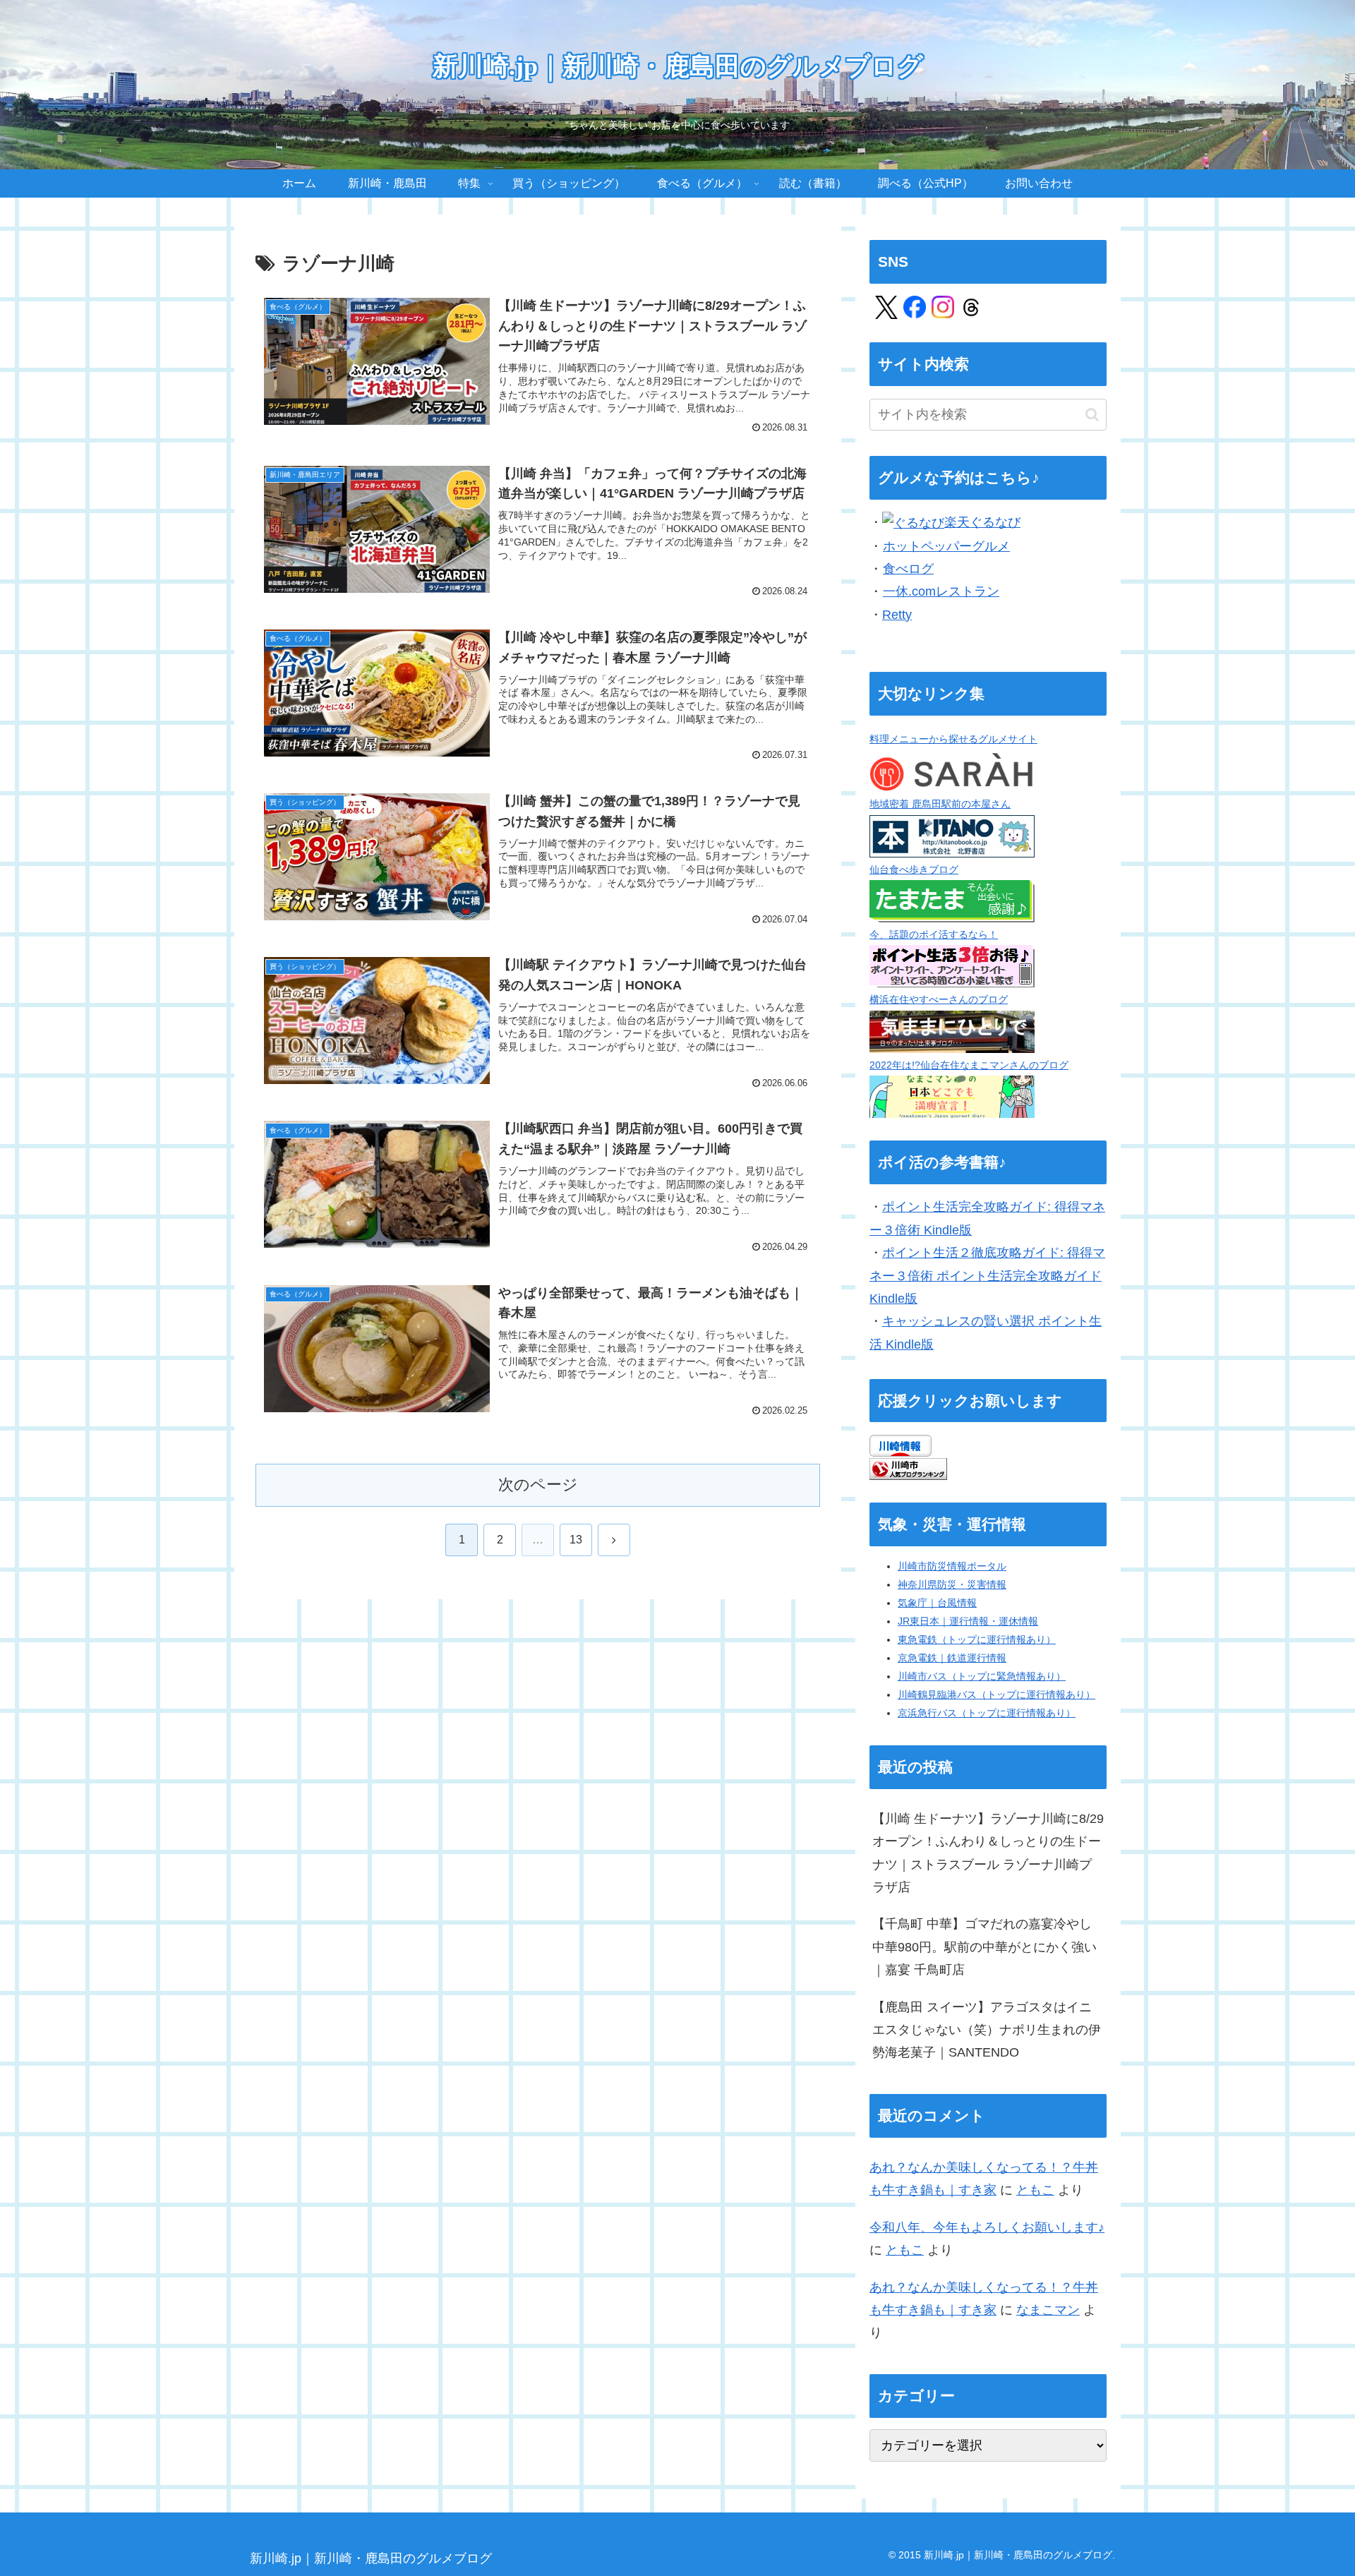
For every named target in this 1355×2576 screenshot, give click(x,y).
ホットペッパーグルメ (946, 546)
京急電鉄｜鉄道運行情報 (952, 1658)
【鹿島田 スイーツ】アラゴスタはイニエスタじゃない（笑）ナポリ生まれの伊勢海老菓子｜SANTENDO (987, 2030)
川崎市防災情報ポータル (952, 1566)
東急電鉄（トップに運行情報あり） (977, 1639)
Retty (897, 615)
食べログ (908, 569)
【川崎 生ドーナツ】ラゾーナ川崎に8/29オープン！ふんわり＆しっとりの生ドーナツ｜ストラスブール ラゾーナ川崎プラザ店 (988, 1853)
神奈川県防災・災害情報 (952, 1584)
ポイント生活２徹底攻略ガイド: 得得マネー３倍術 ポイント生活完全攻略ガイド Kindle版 (987, 1276)
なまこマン (1048, 2310)
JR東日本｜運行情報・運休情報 (968, 1621)
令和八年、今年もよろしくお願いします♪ (987, 2227)
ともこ (1035, 2190)
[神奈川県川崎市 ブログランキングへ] (908, 1468)
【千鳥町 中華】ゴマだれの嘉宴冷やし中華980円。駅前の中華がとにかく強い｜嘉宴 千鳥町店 (984, 1947)
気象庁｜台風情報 (937, 1603)
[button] (1092, 415)
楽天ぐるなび (982, 522)
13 (576, 1540)
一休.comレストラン (941, 591)
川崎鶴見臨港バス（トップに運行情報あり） (996, 1695)
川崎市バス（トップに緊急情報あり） (982, 1676)
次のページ (538, 1485)
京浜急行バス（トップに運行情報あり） (987, 1713)
